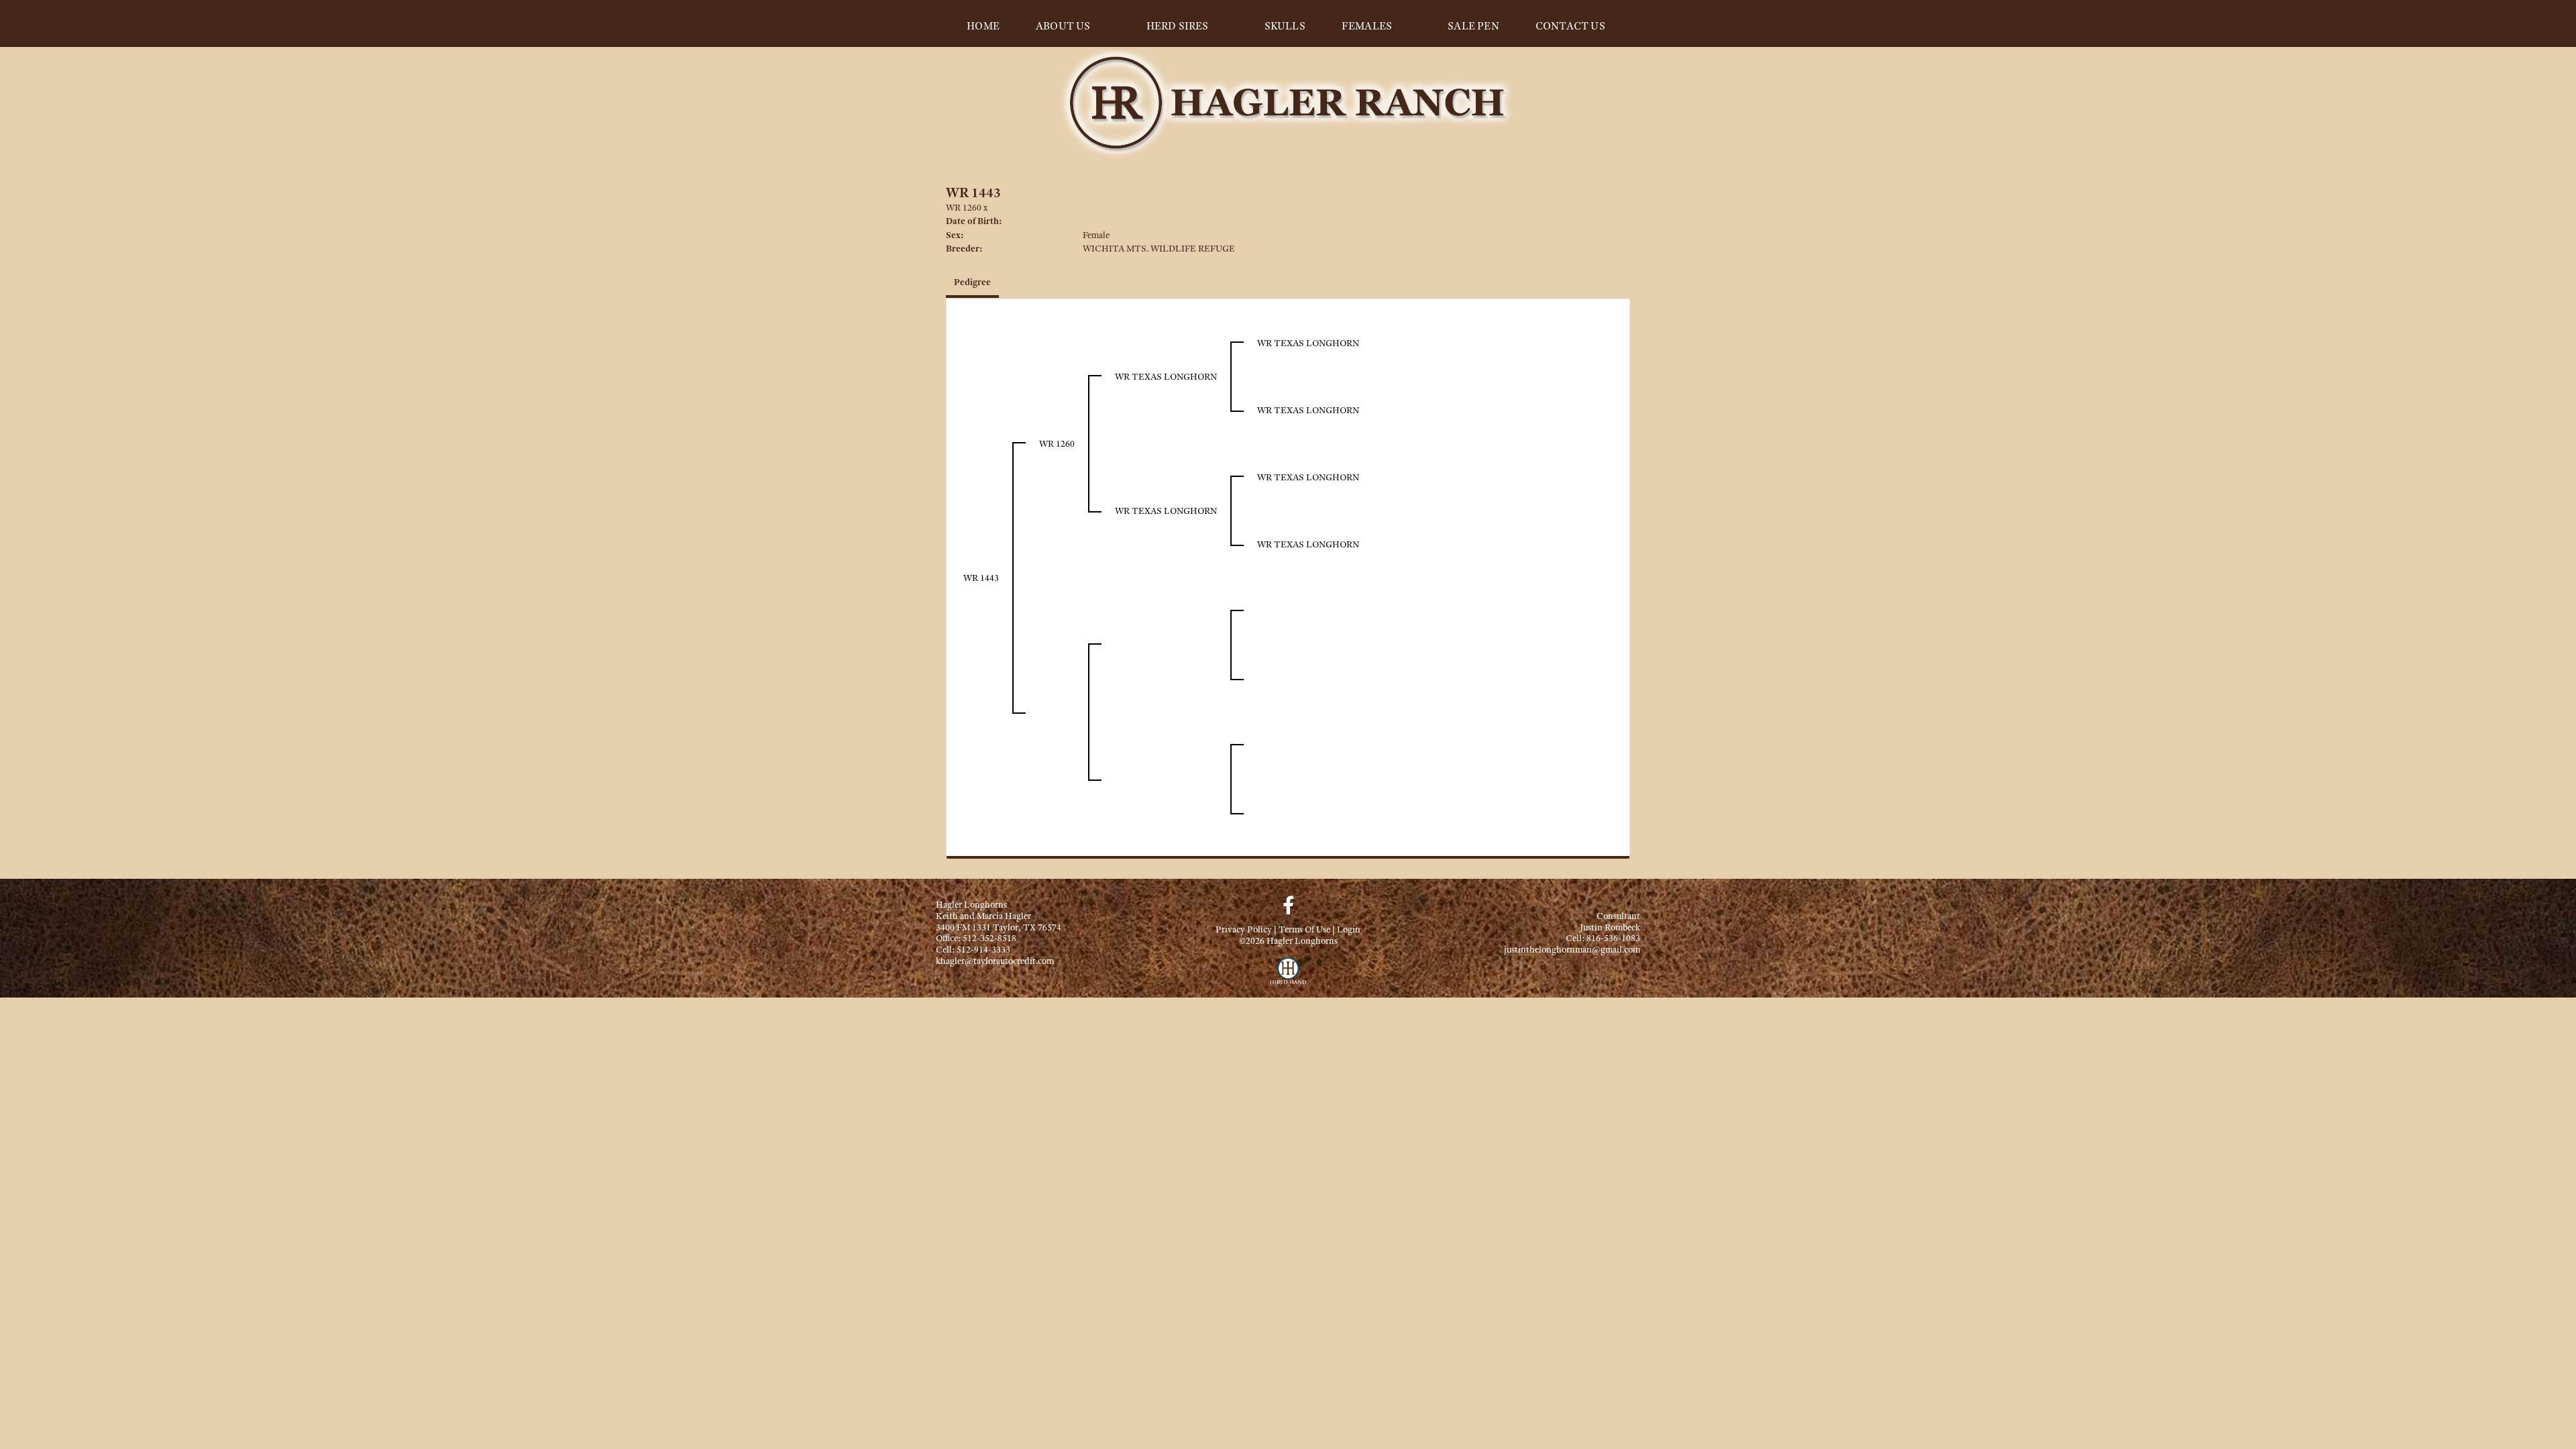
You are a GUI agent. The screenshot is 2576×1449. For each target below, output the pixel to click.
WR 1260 (964, 207)
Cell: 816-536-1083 (1603, 938)
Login (1349, 929)
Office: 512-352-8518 (976, 938)
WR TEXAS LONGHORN (1166, 376)
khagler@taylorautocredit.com (995, 961)
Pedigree (972, 282)
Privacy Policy (1244, 929)
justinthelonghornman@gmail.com (1572, 949)
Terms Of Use (1304, 929)
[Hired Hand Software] (1288, 977)
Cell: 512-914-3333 (973, 949)
